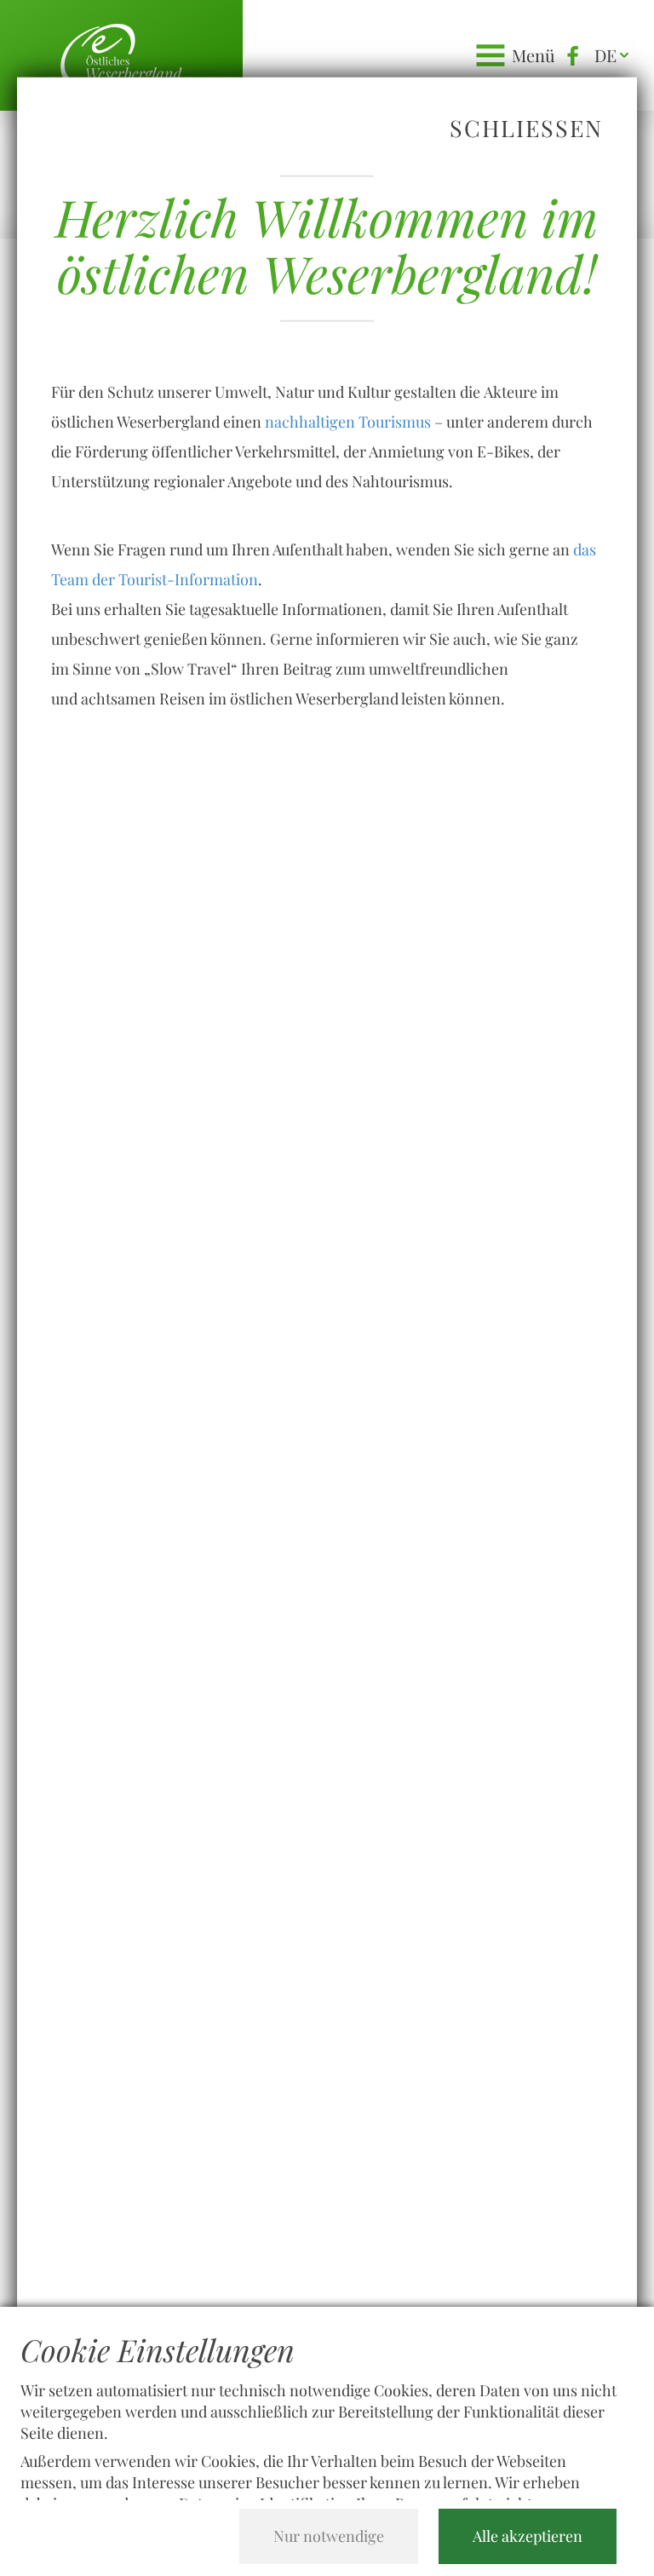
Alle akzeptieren (528, 2536)
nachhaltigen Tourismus (348, 422)
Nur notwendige (329, 2536)
